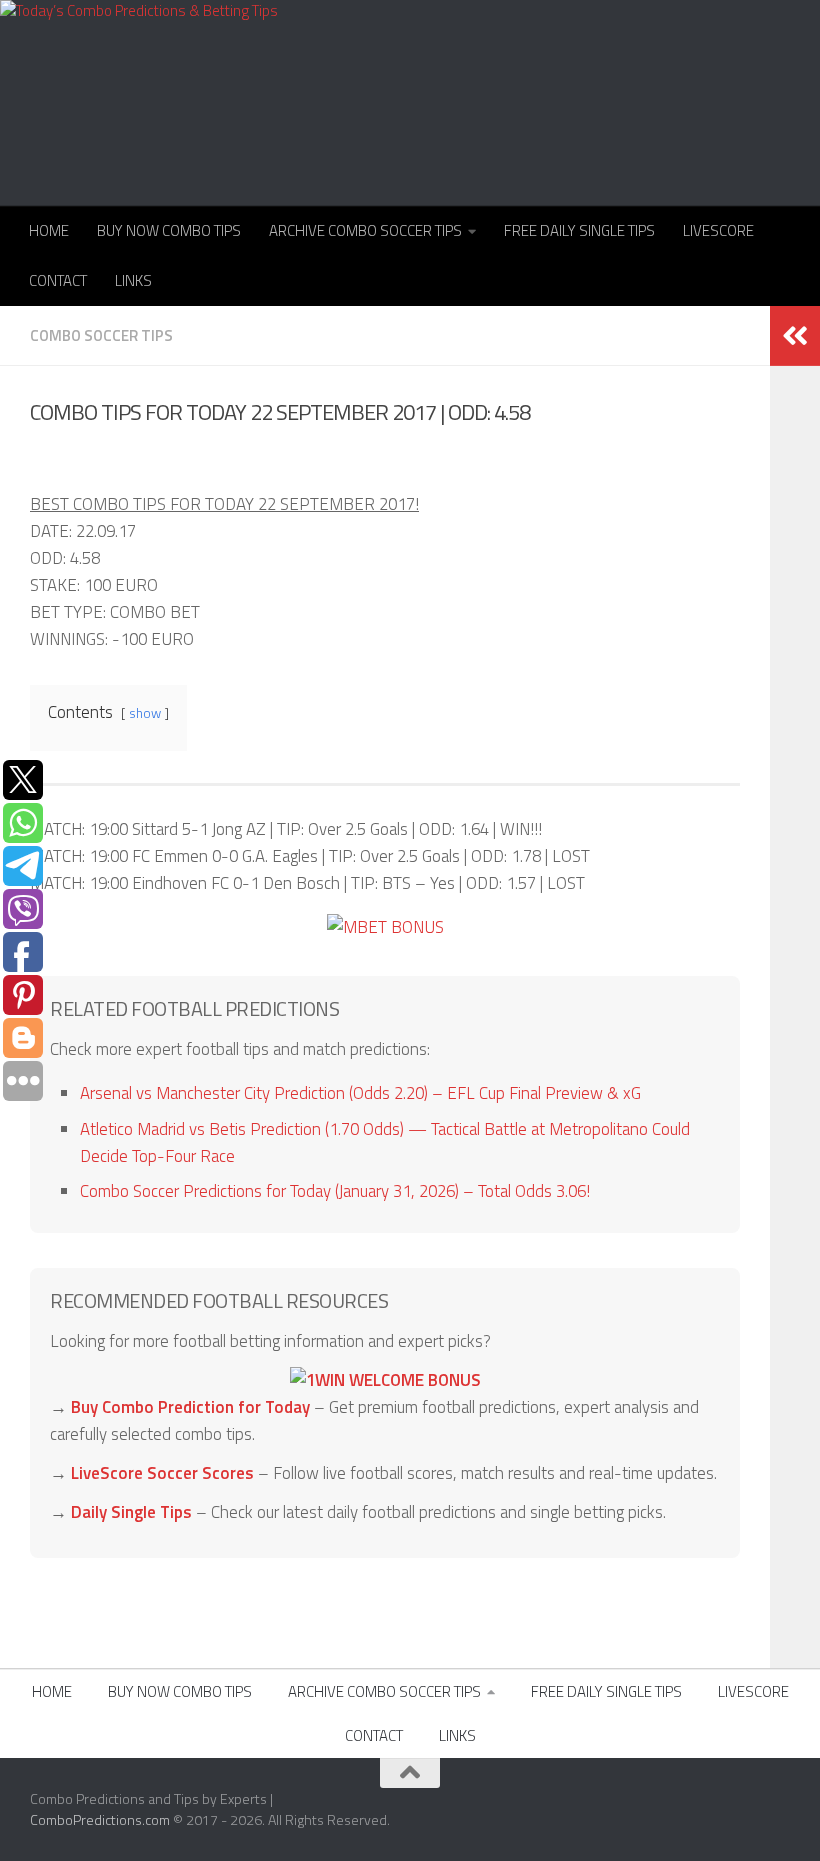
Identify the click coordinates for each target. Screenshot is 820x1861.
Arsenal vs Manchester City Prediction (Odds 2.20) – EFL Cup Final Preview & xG (360, 1093)
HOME (49, 230)
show (145, 713)
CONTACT (58, 280)
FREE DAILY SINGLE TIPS (579, 230)
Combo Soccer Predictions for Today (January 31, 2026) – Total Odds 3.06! (335, 1191)
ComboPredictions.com (100, 1819)
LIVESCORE (718, 230)
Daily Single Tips (131, 1512)
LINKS (133, 280)
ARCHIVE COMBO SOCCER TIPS (365, 230)
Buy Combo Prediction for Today (190, 1407)
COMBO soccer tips (101, 335)
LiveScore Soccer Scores (162, 1473)
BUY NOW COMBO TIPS (169, 230)
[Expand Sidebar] (795, 336)
